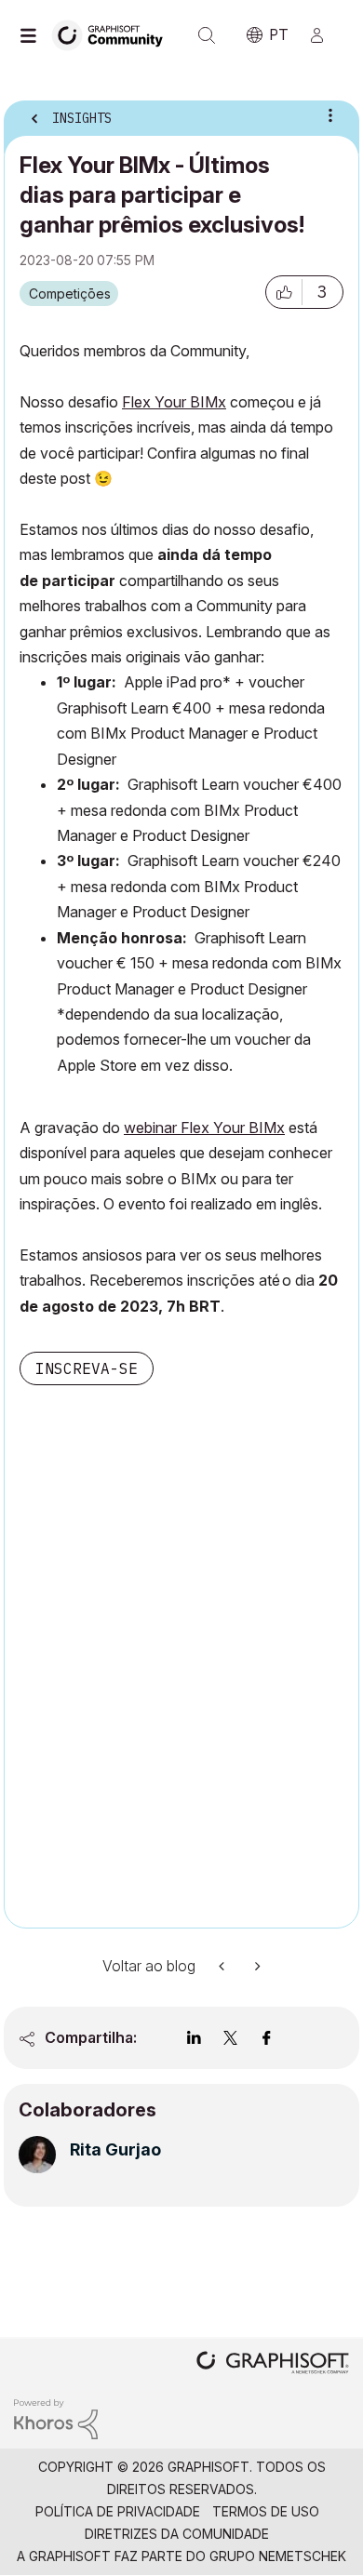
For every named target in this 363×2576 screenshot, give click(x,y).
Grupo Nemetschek (278, 2556)
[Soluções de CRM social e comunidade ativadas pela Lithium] (56, 2418)
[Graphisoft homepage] (273, 2364)
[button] (284, 292)
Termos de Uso (266, 2511)
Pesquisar (207, 35)
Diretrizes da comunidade (177, 2534)
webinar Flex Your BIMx (204, 1128)
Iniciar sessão (325, 35)
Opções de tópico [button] (330, 115)
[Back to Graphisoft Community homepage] (114, 34)
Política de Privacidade (118, 2511)
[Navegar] (33, 35)
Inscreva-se (87, 1368)
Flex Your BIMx (174, 402)
